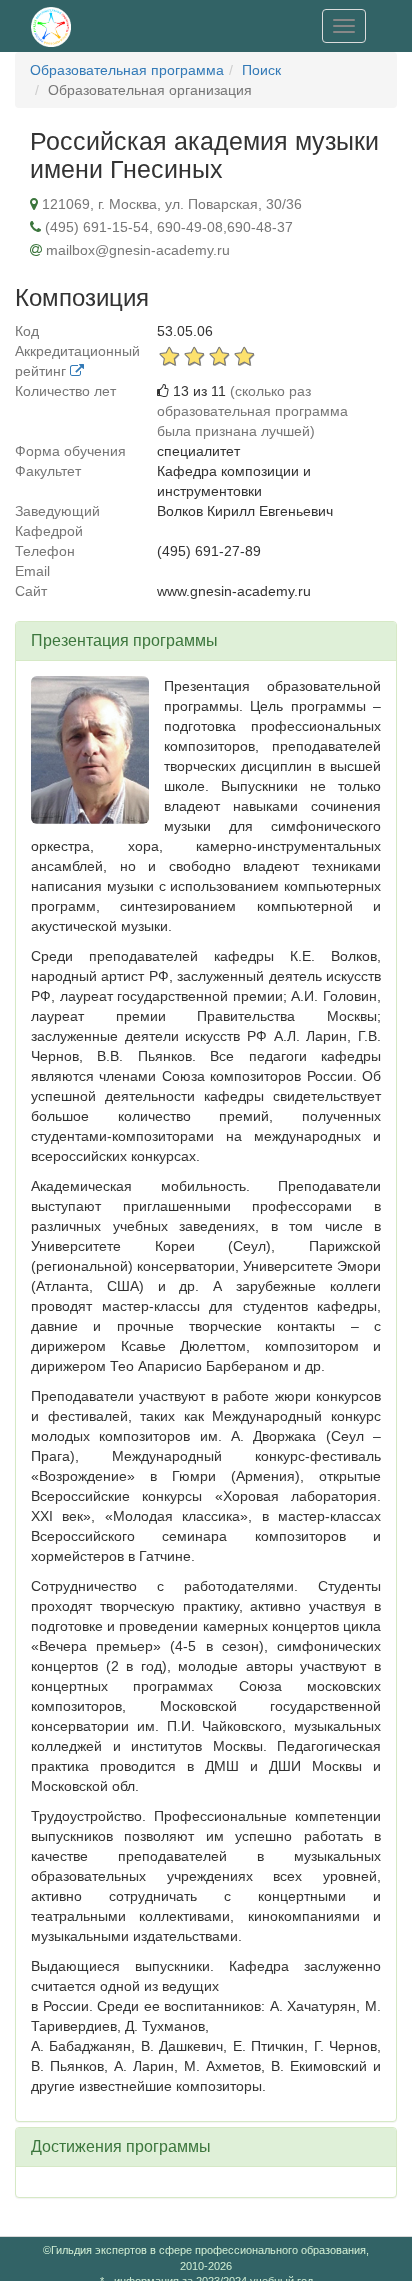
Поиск (261, 70)
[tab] (206, 641)
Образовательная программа (127, 70)
